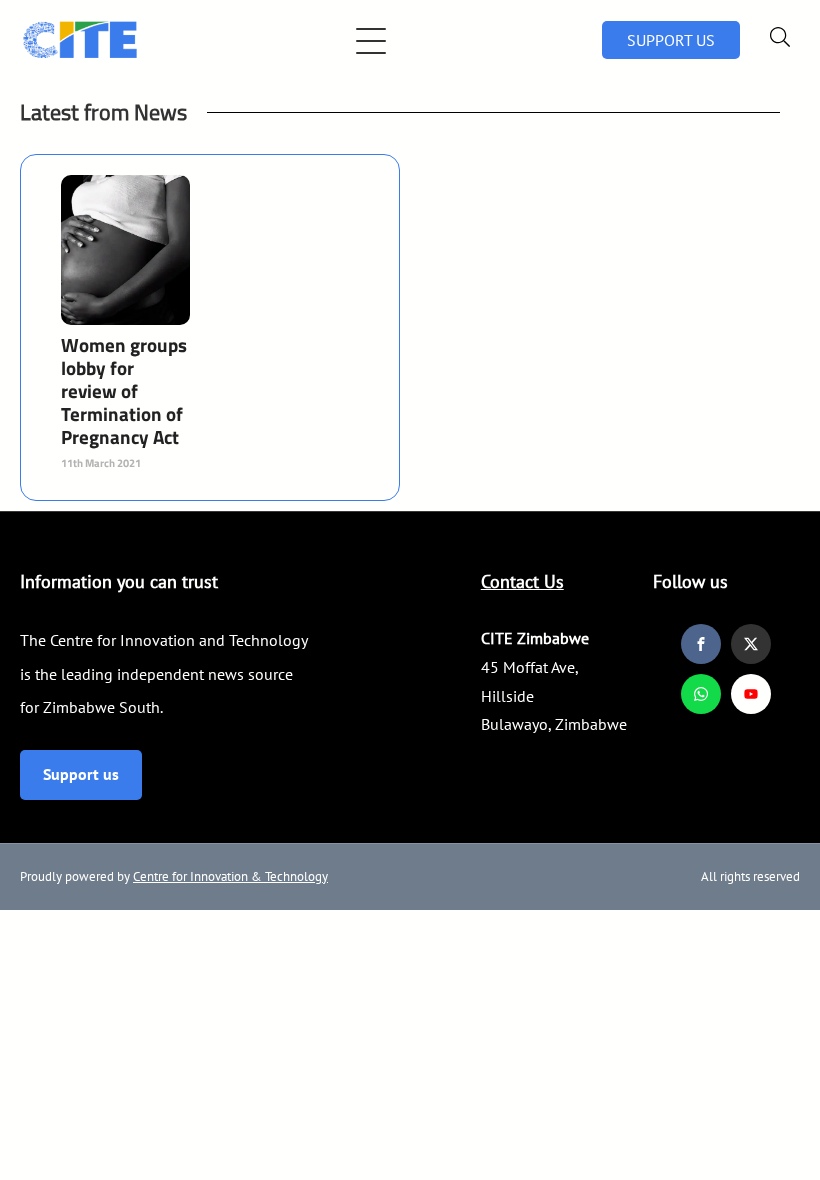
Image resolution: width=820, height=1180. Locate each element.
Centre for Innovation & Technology (230, 876)
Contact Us (522, 581)
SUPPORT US (671, 40)
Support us (81, 774)
